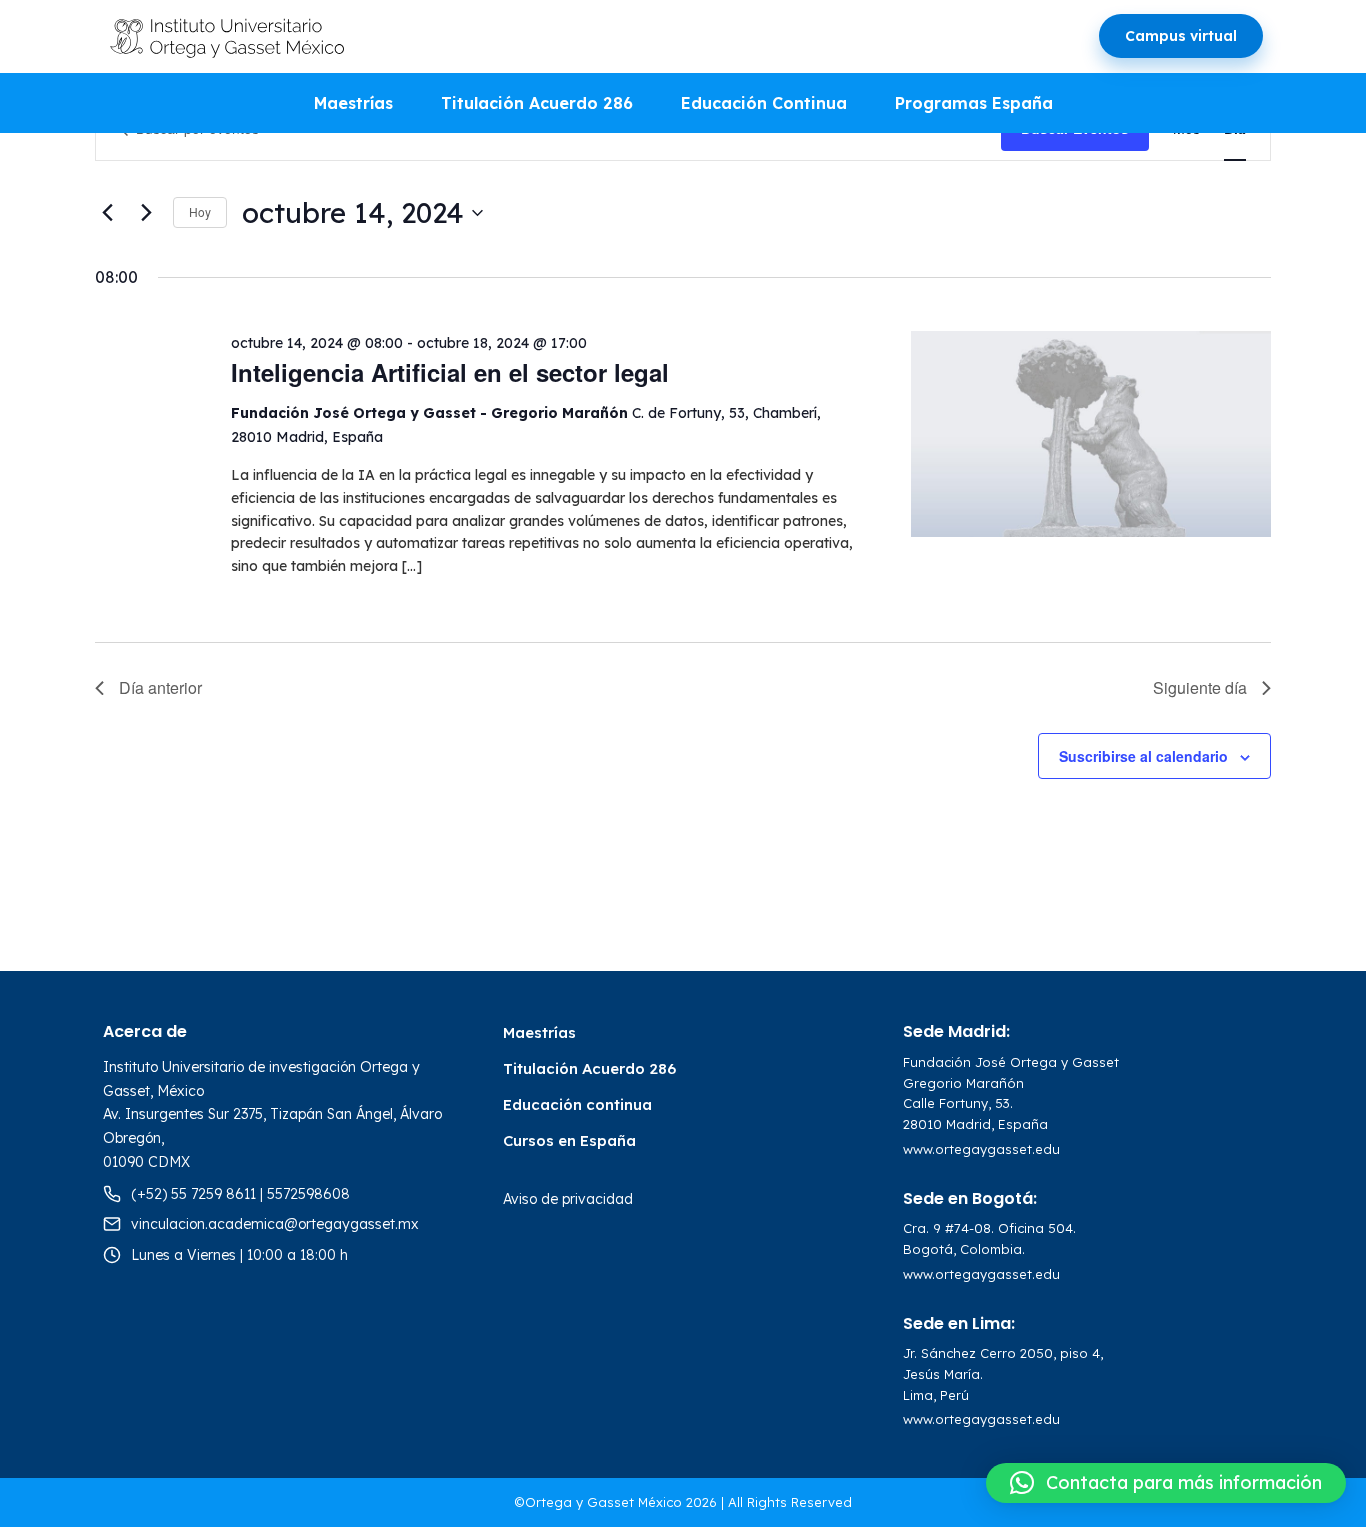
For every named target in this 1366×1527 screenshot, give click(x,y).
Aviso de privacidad (568, 1199)
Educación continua (577, 1104)
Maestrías (353, 103)
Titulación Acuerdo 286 (537, 103)
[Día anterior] (107, 213)
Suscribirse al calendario (1143, 756)
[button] (1166, 1483)
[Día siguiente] (146, 213)
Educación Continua (764, 103)
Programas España (974, 103)
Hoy (200, 211)
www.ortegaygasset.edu (981, 1149)
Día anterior (160, 687)
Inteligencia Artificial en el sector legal (450, 372)
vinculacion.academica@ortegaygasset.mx (275, 1224)
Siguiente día (1200, 687)
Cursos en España (569, 1140)
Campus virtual (1181, 36)
